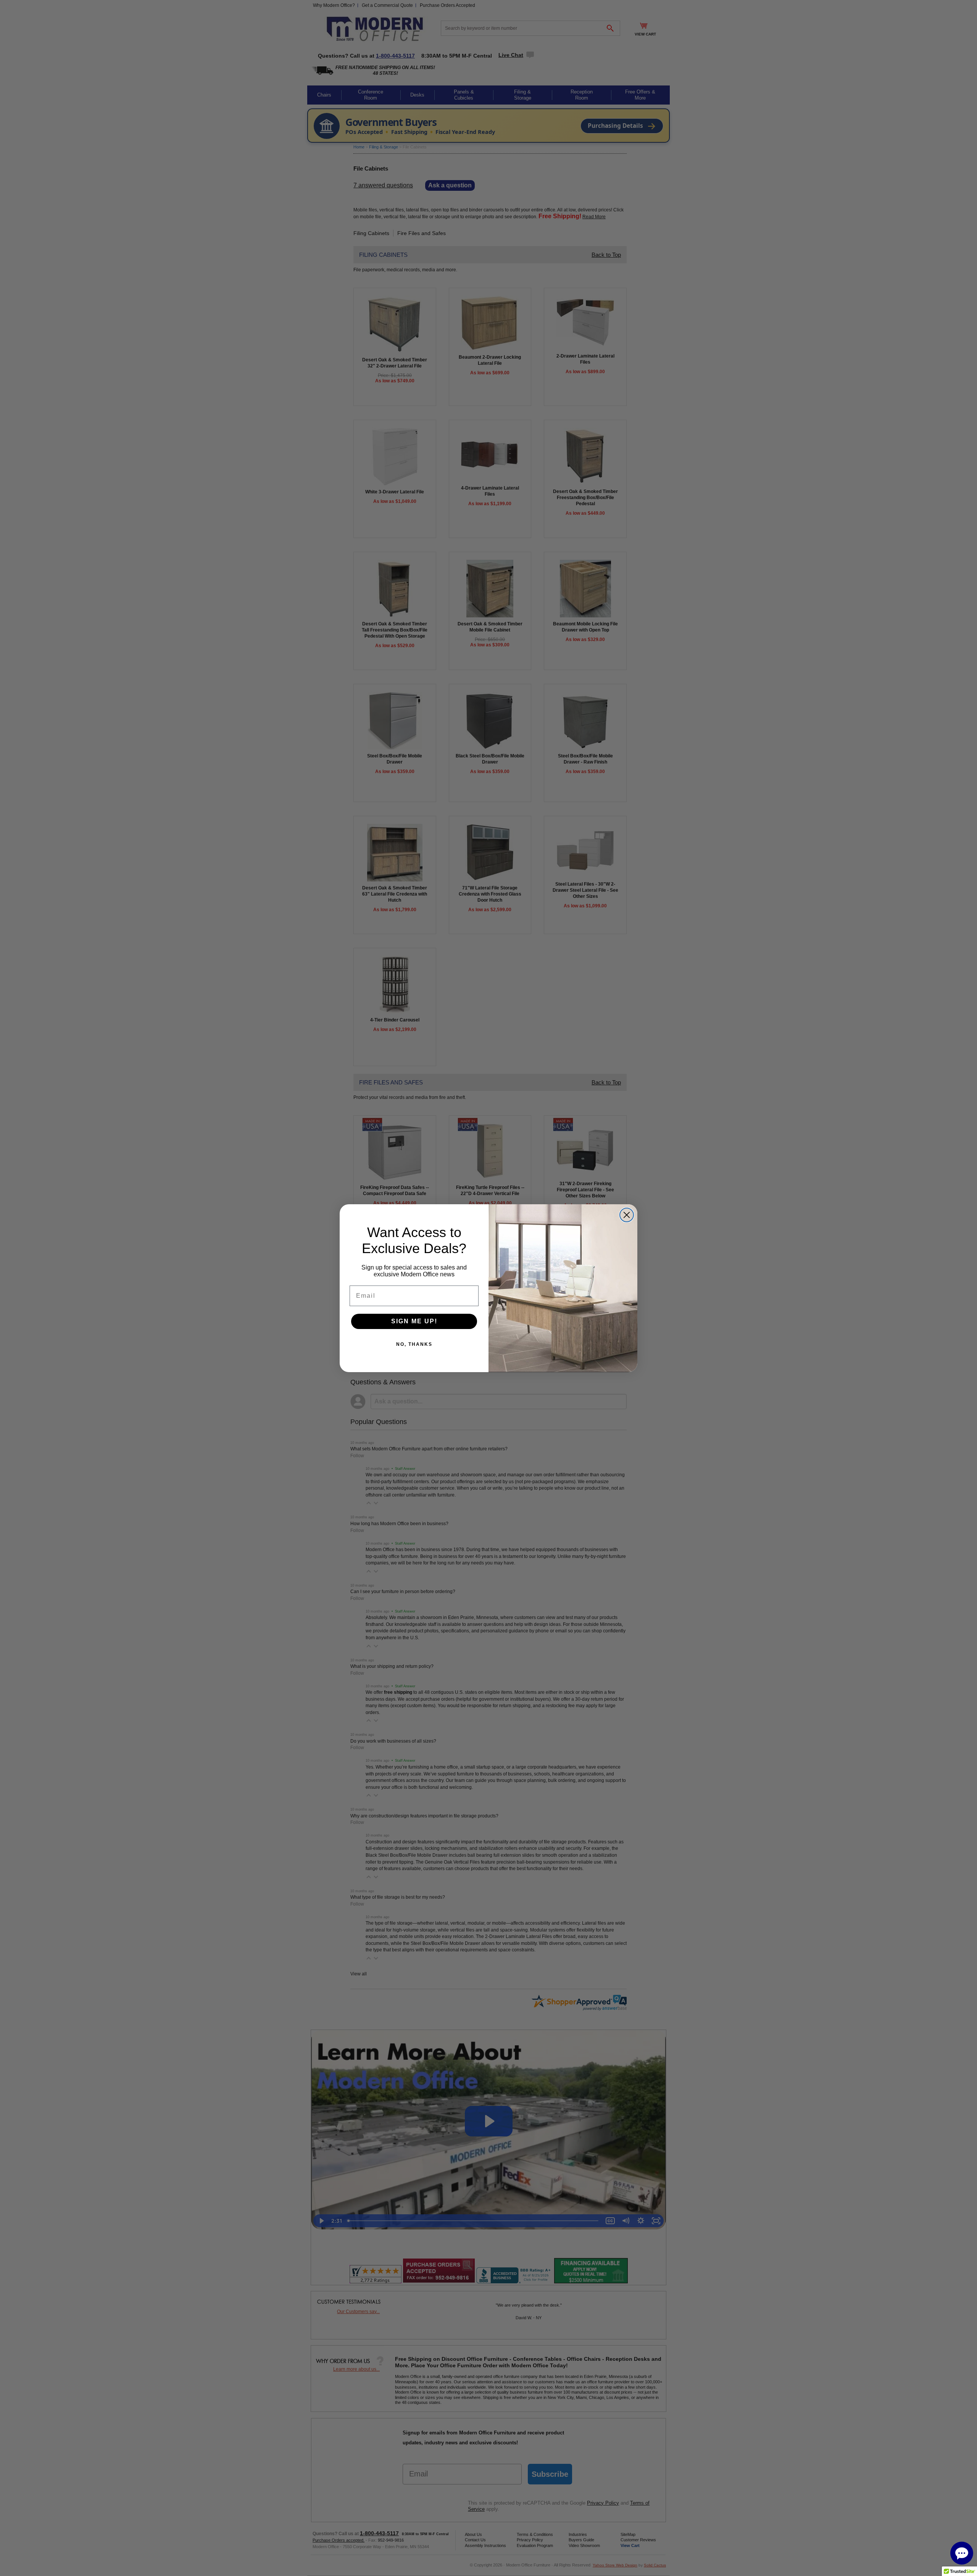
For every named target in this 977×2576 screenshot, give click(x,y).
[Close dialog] (627, 1215)
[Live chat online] (962, 2553)
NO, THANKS (414, 1344)
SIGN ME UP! (414, 1321)
